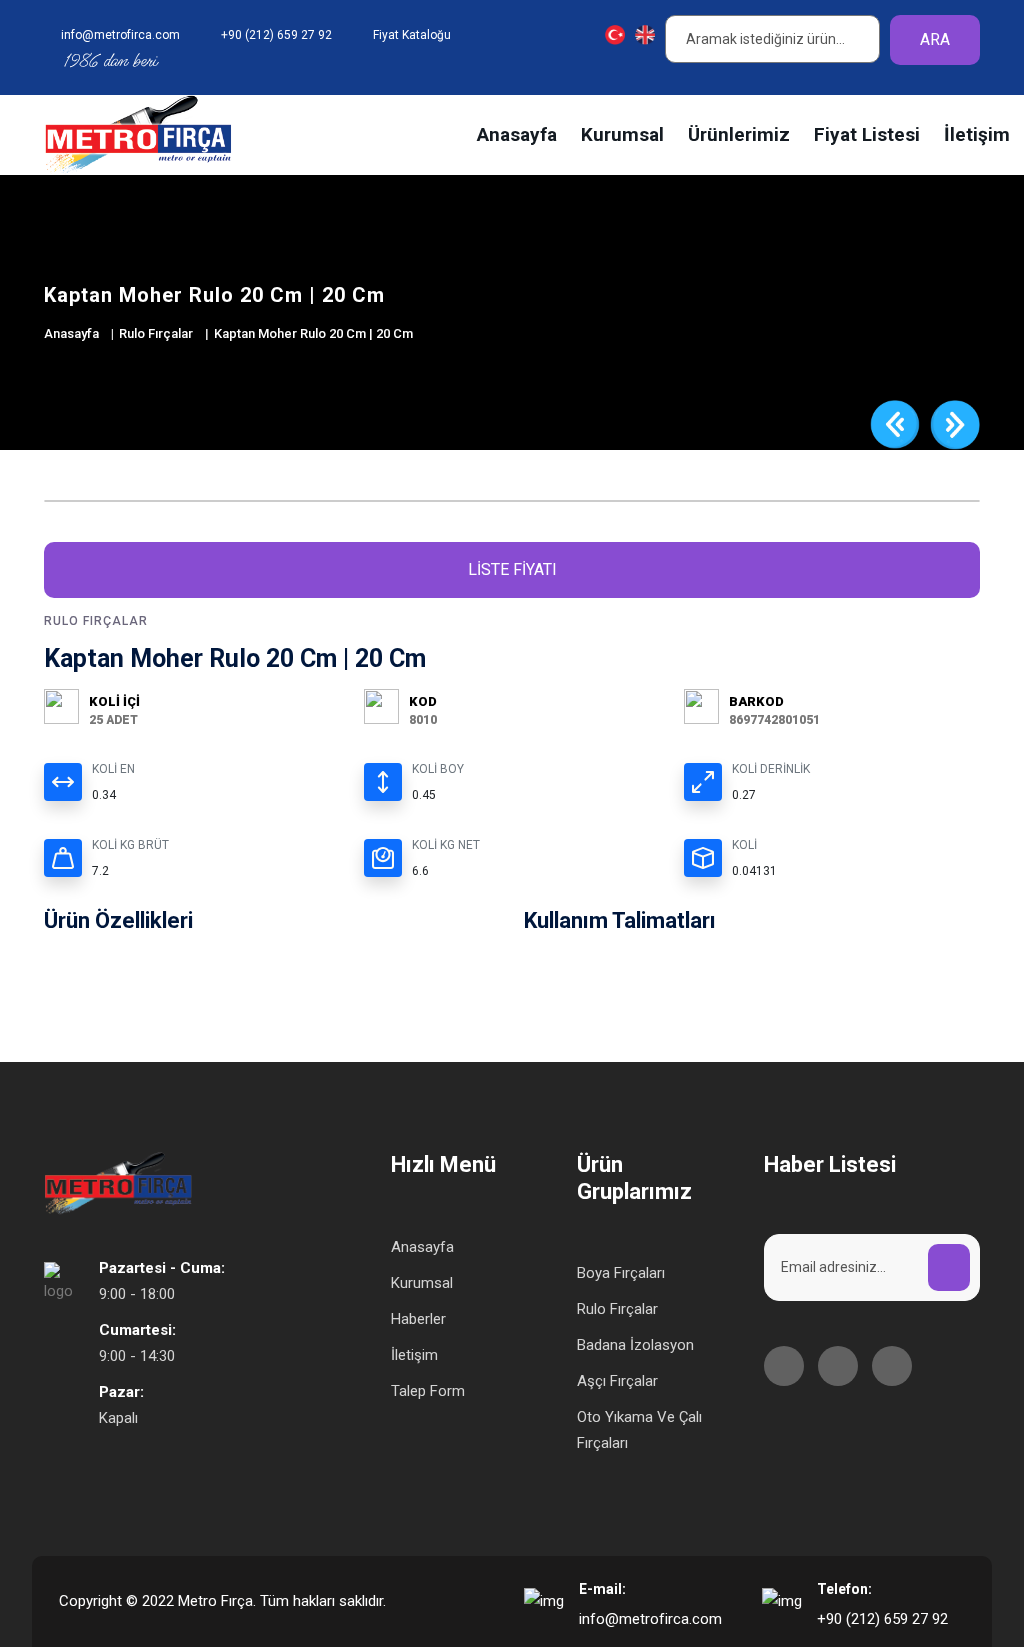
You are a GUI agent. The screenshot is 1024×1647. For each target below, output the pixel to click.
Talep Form (428, 1391)
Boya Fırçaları (621, 1273)
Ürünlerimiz (739, 134)
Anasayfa (517, 134)
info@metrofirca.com (650, 1619)
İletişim (977, 134)
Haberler (418, 1319)
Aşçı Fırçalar (617, 1381)
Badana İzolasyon (635, 1345)
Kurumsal (622, 134)
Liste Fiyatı (512, 569)
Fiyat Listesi (867, 134)
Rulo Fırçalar (156, 333)
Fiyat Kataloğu (412, 35)
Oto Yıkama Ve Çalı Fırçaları (639, 1430)
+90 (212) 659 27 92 (882, 1619)
